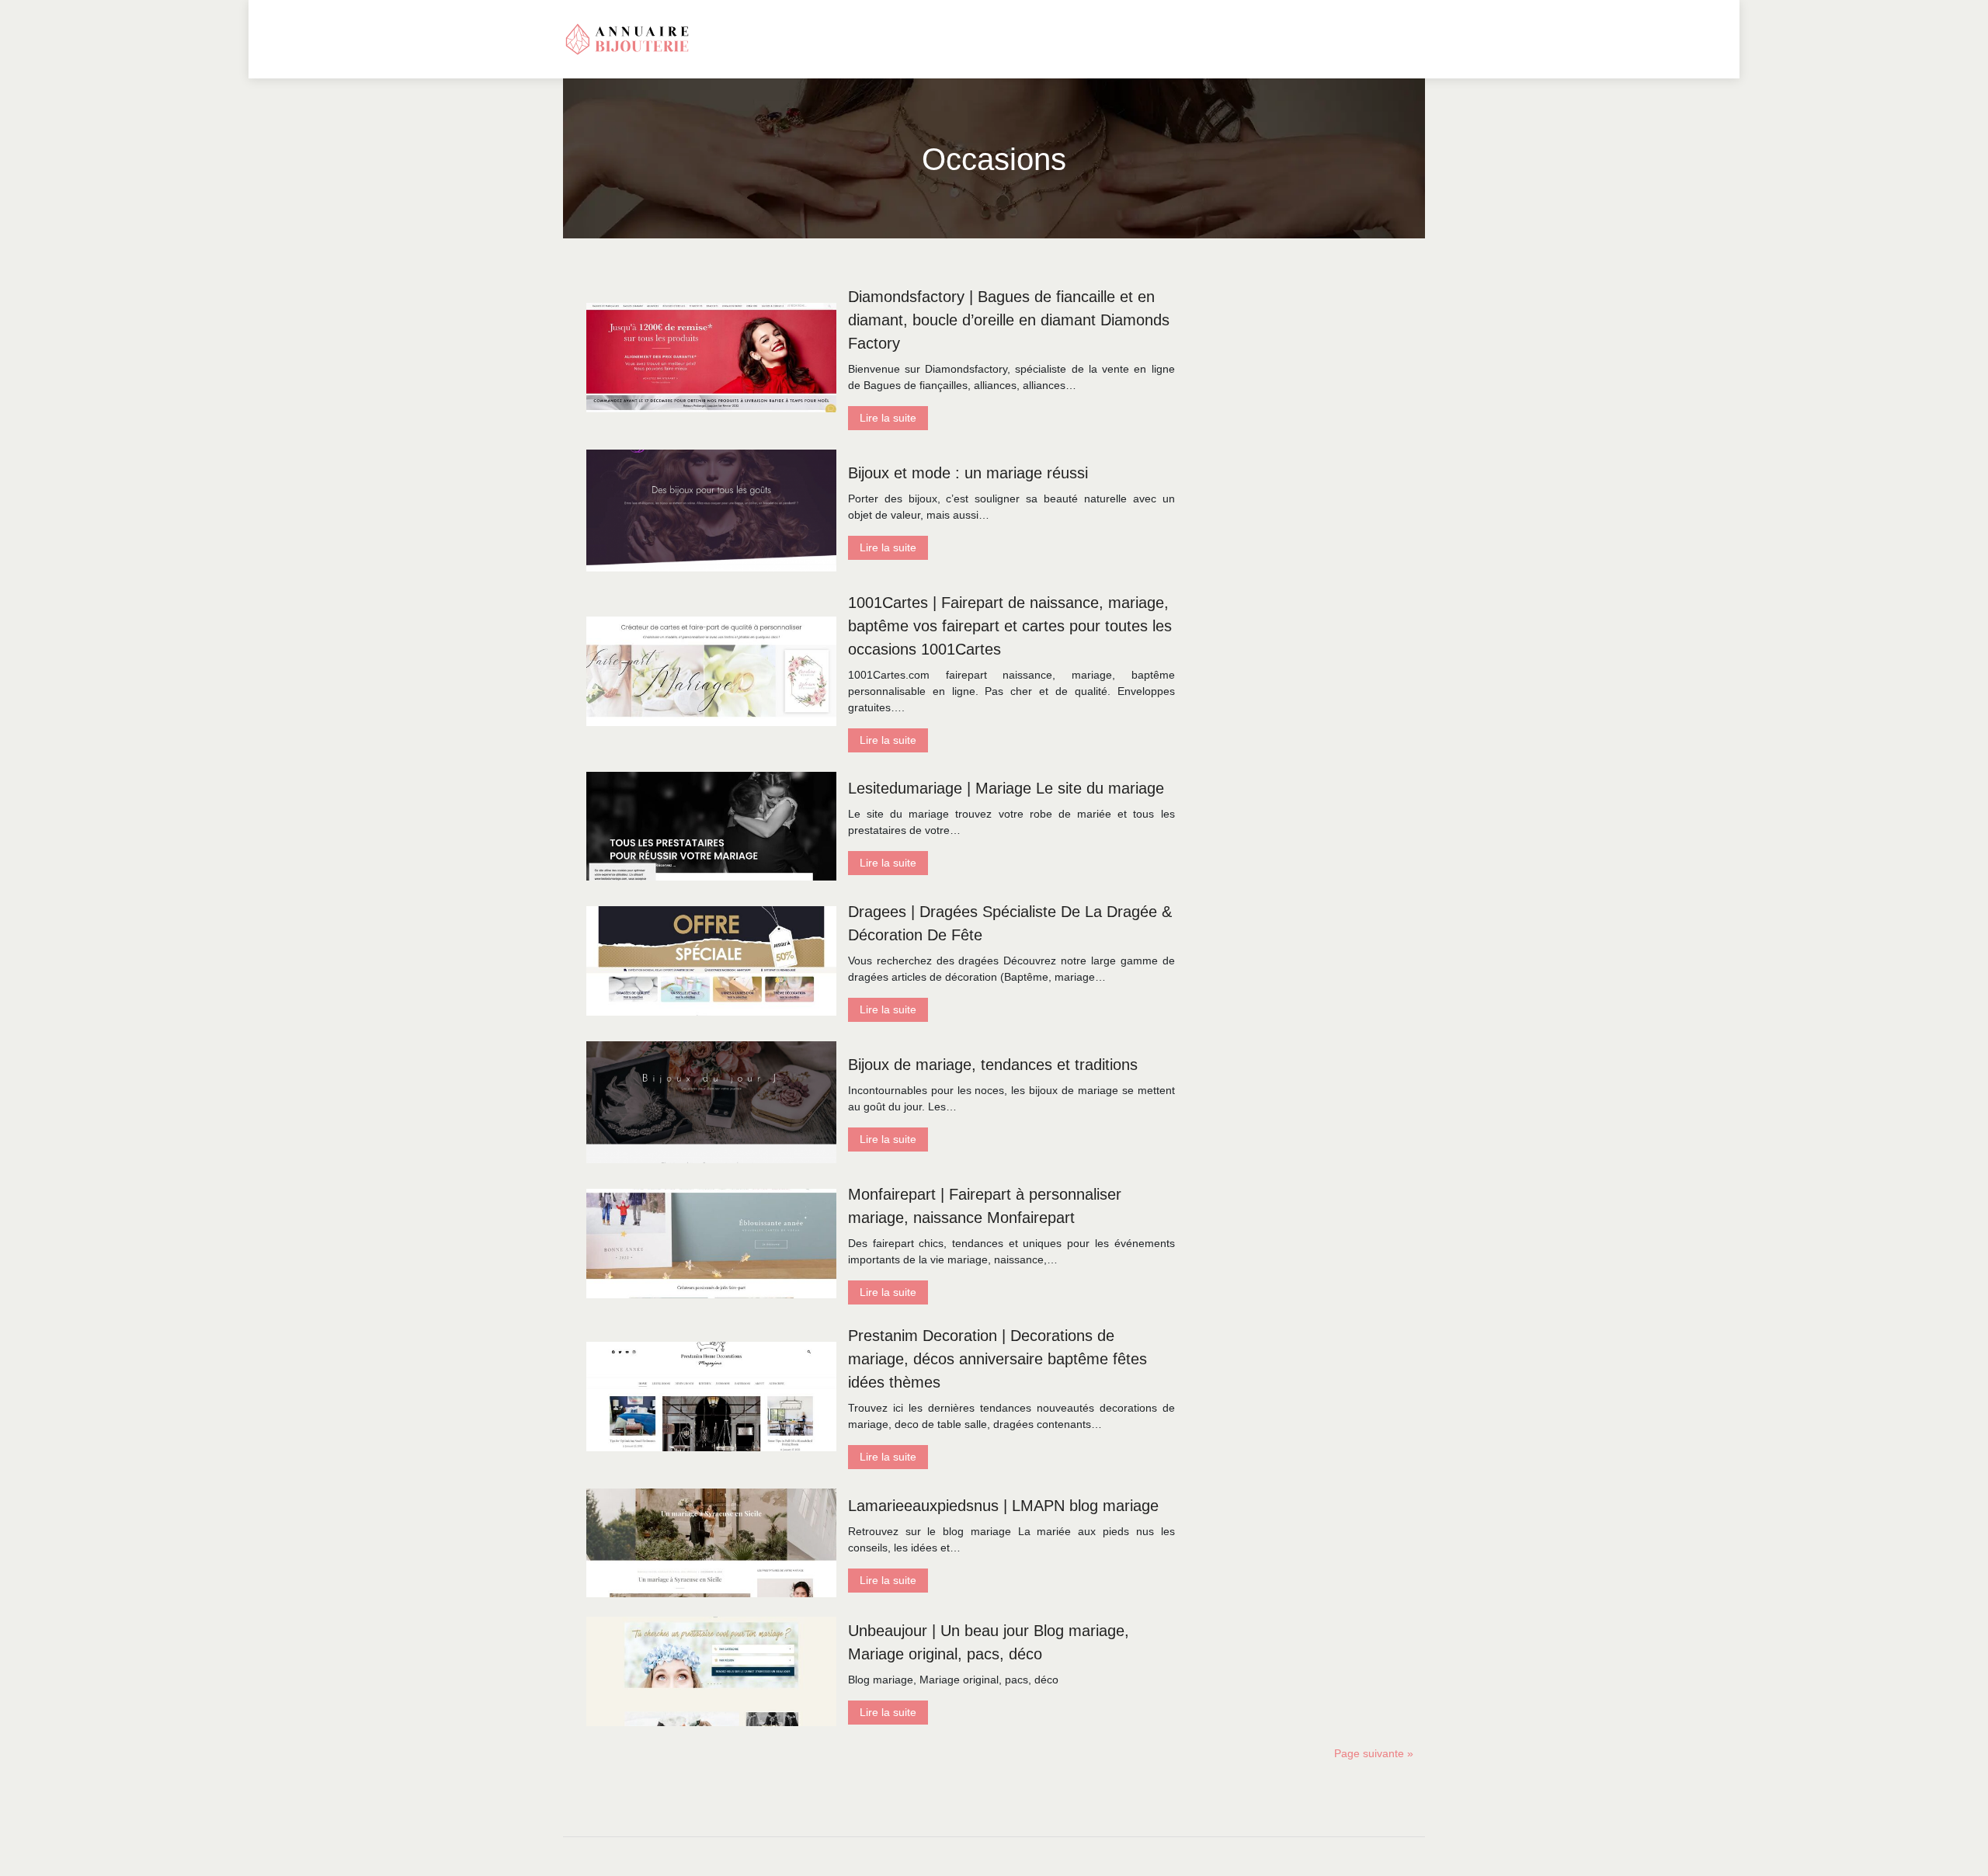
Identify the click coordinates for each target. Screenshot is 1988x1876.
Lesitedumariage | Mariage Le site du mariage (1006, 788)
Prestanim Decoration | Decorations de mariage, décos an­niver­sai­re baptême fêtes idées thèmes (997, 1359)
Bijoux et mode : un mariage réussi (968, 473)
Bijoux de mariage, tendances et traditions (993, 1065)
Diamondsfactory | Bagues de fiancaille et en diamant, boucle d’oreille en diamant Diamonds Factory (1009, 320)
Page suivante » (1374, 1753)
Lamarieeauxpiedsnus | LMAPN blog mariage (1003, 1506)
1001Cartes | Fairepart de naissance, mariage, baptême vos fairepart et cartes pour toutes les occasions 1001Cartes (1010, 626)
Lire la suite (888, 418)
